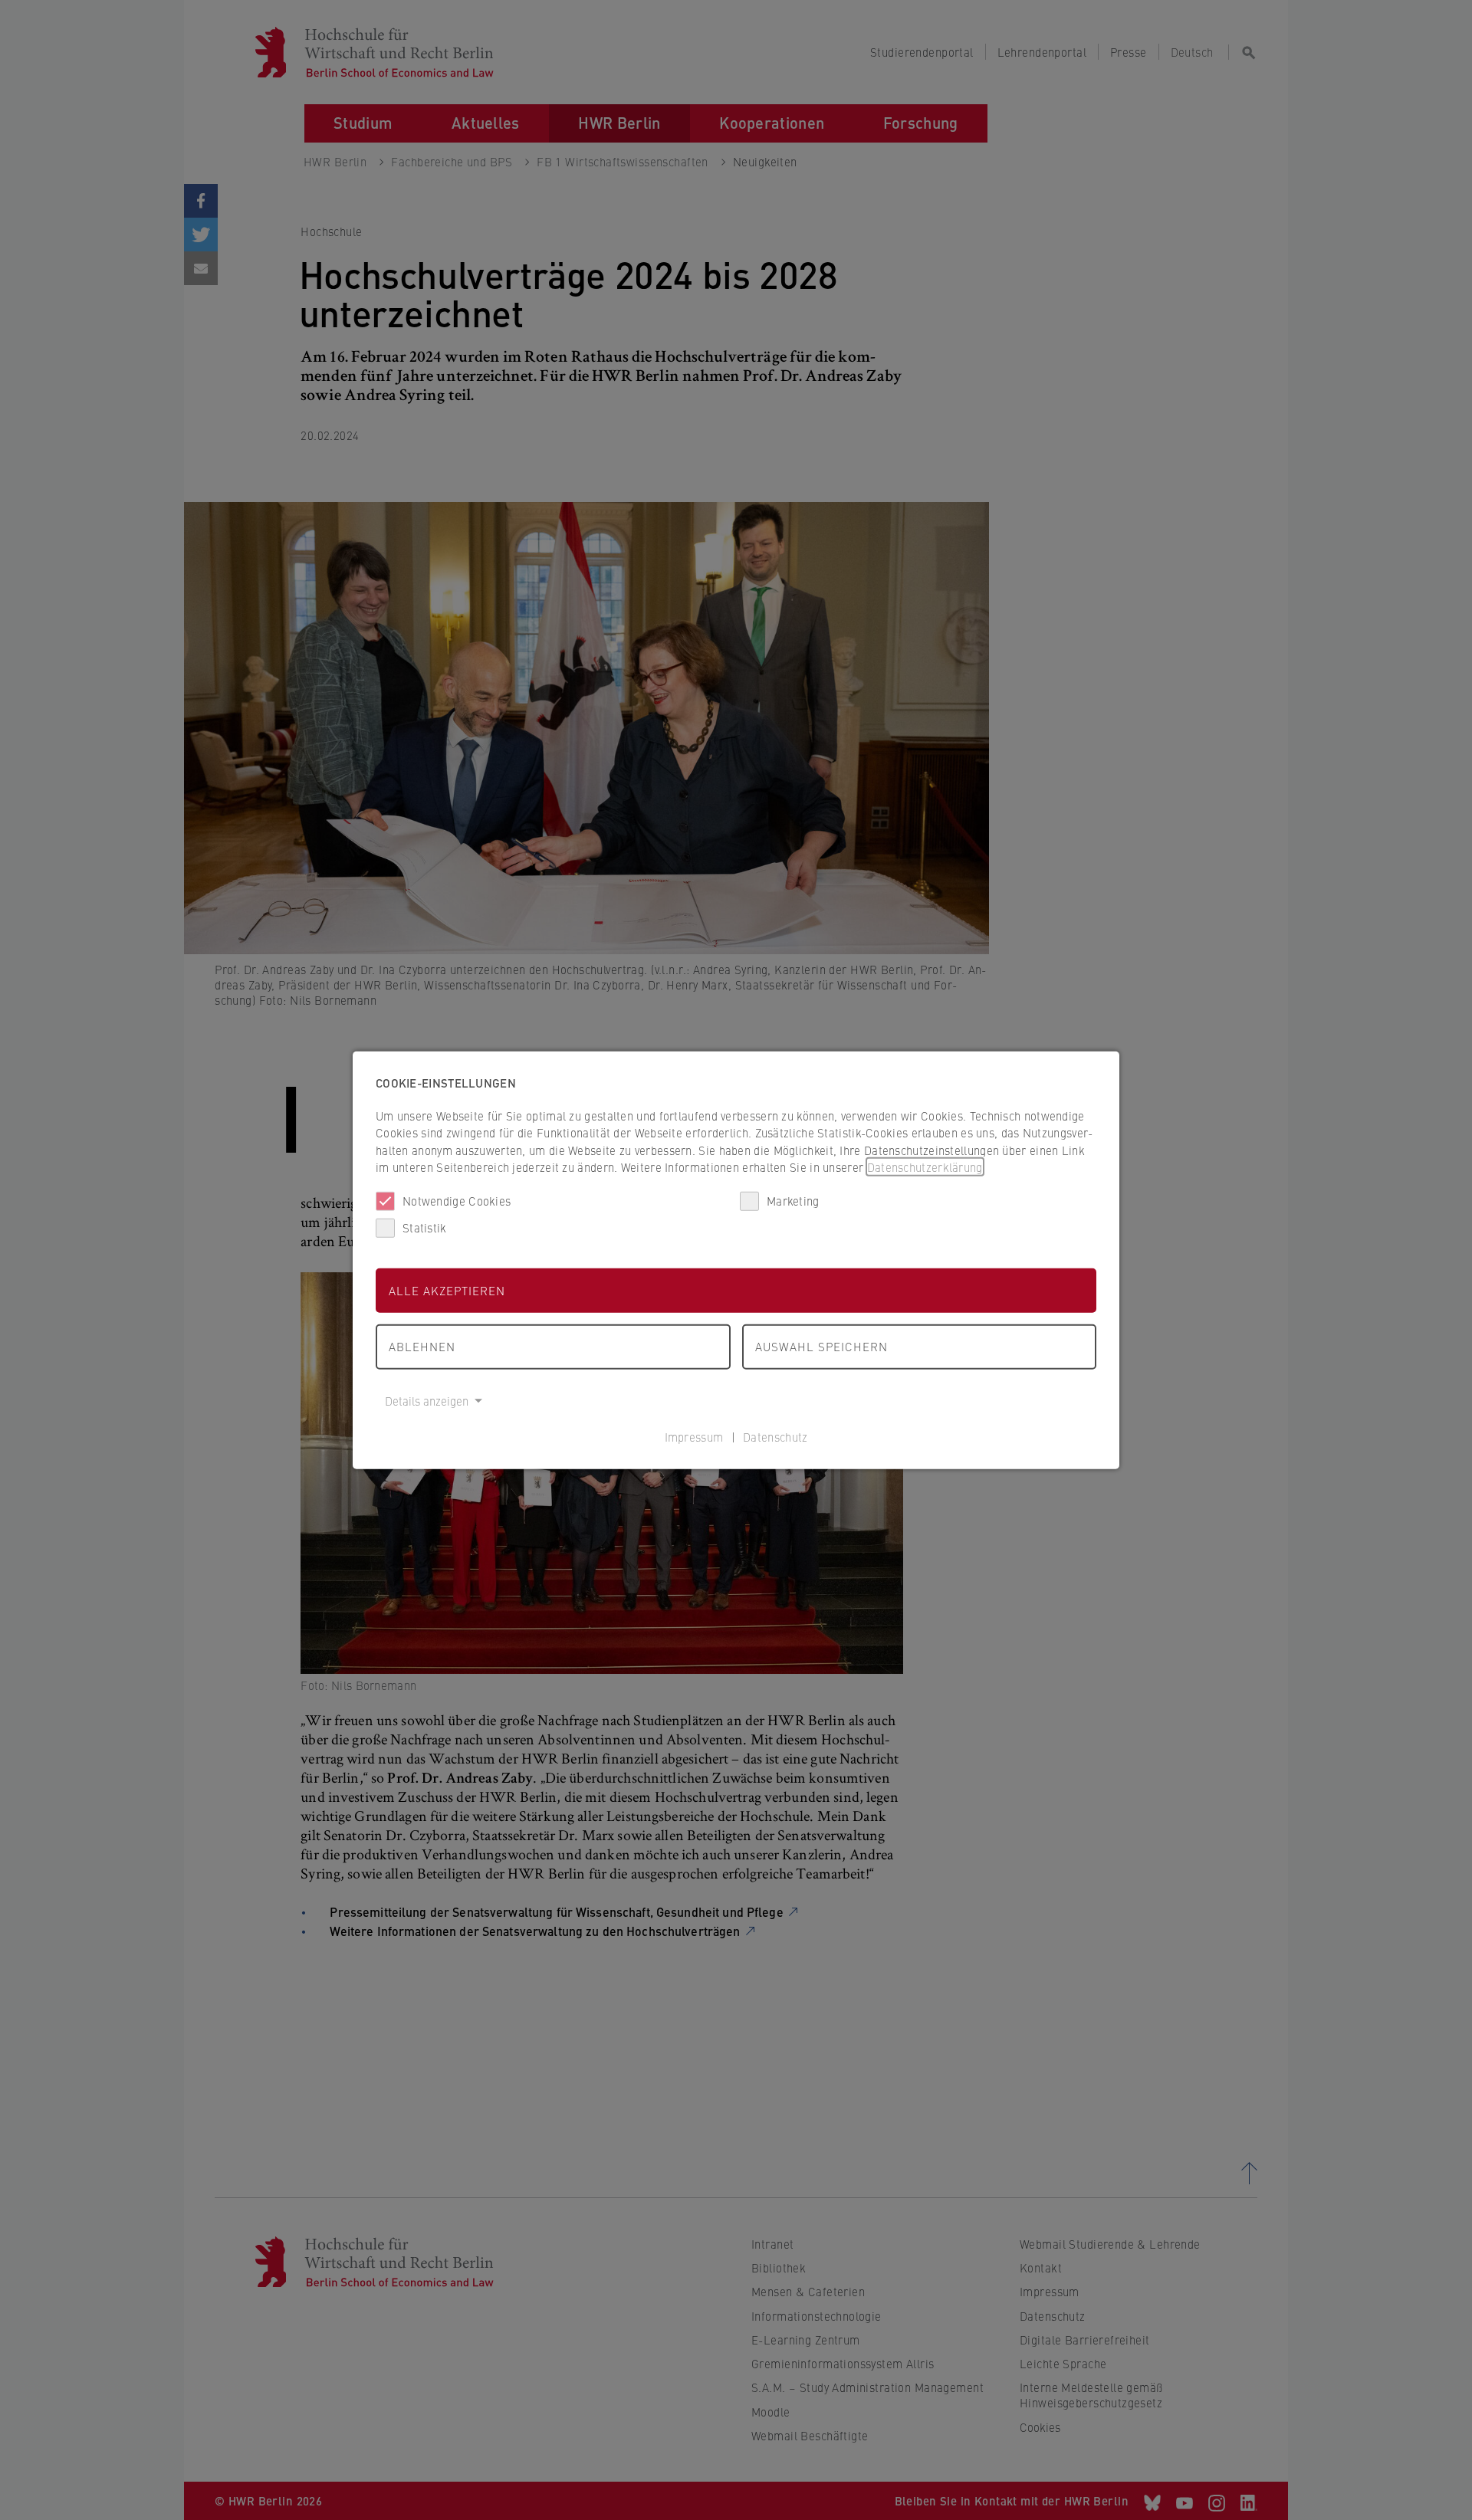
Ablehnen (422, 1346)
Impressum (694, 1437)
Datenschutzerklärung (925, 1167)
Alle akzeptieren (447, 1290)
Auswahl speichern (821, 1346)
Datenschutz (775, 1437)
